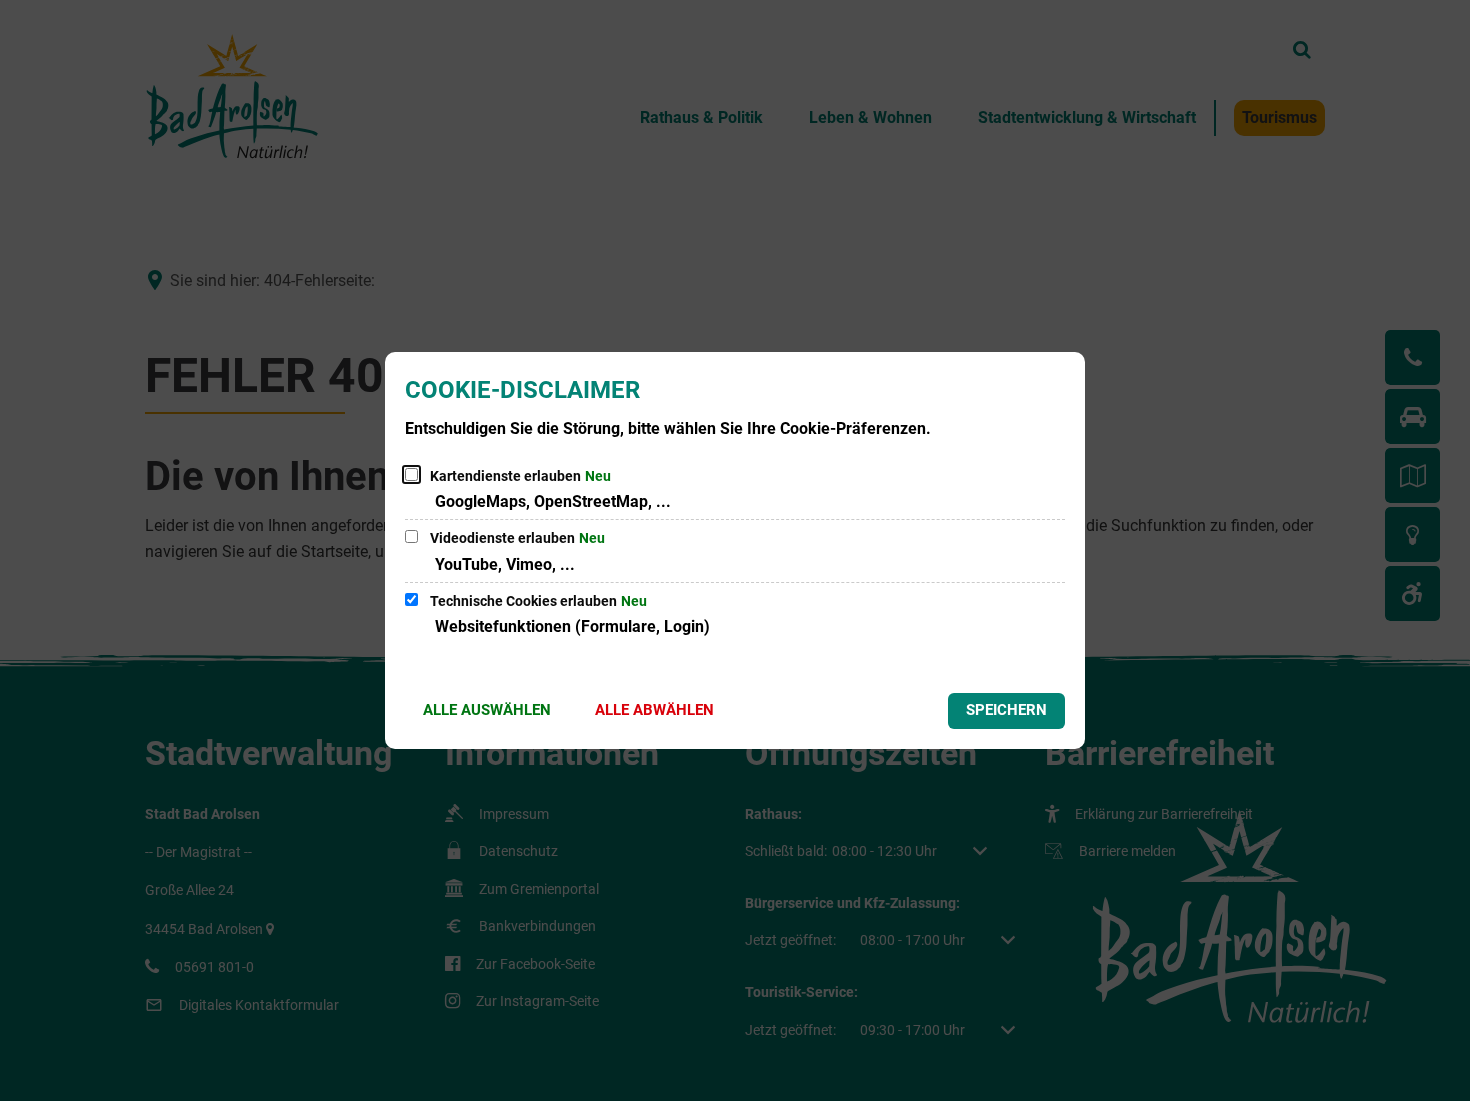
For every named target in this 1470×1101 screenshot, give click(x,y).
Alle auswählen (487, 710)
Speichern (1006, 710)
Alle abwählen (654, 710)
